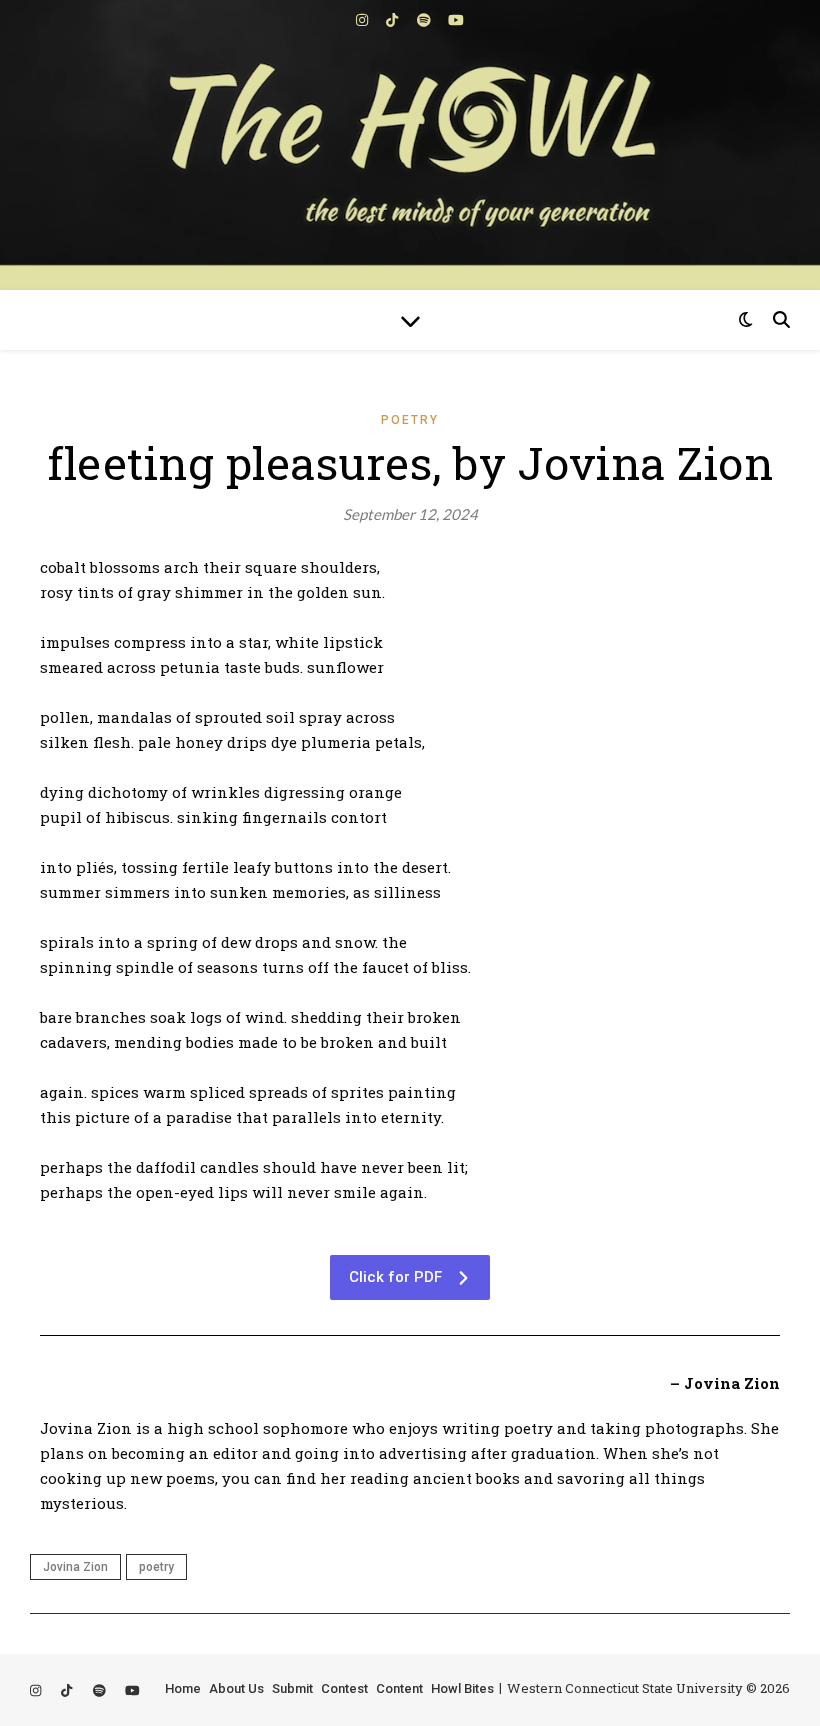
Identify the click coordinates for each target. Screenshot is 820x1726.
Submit (292, 1688)
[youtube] (456, 20)
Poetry (410, 420)
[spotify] (425, 20)
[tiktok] (393, 20)
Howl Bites (462, 1688)
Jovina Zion (75, 1567)
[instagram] (363, 20)
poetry (156, 1567)
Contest (344, 1688)
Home (183, 1688)
